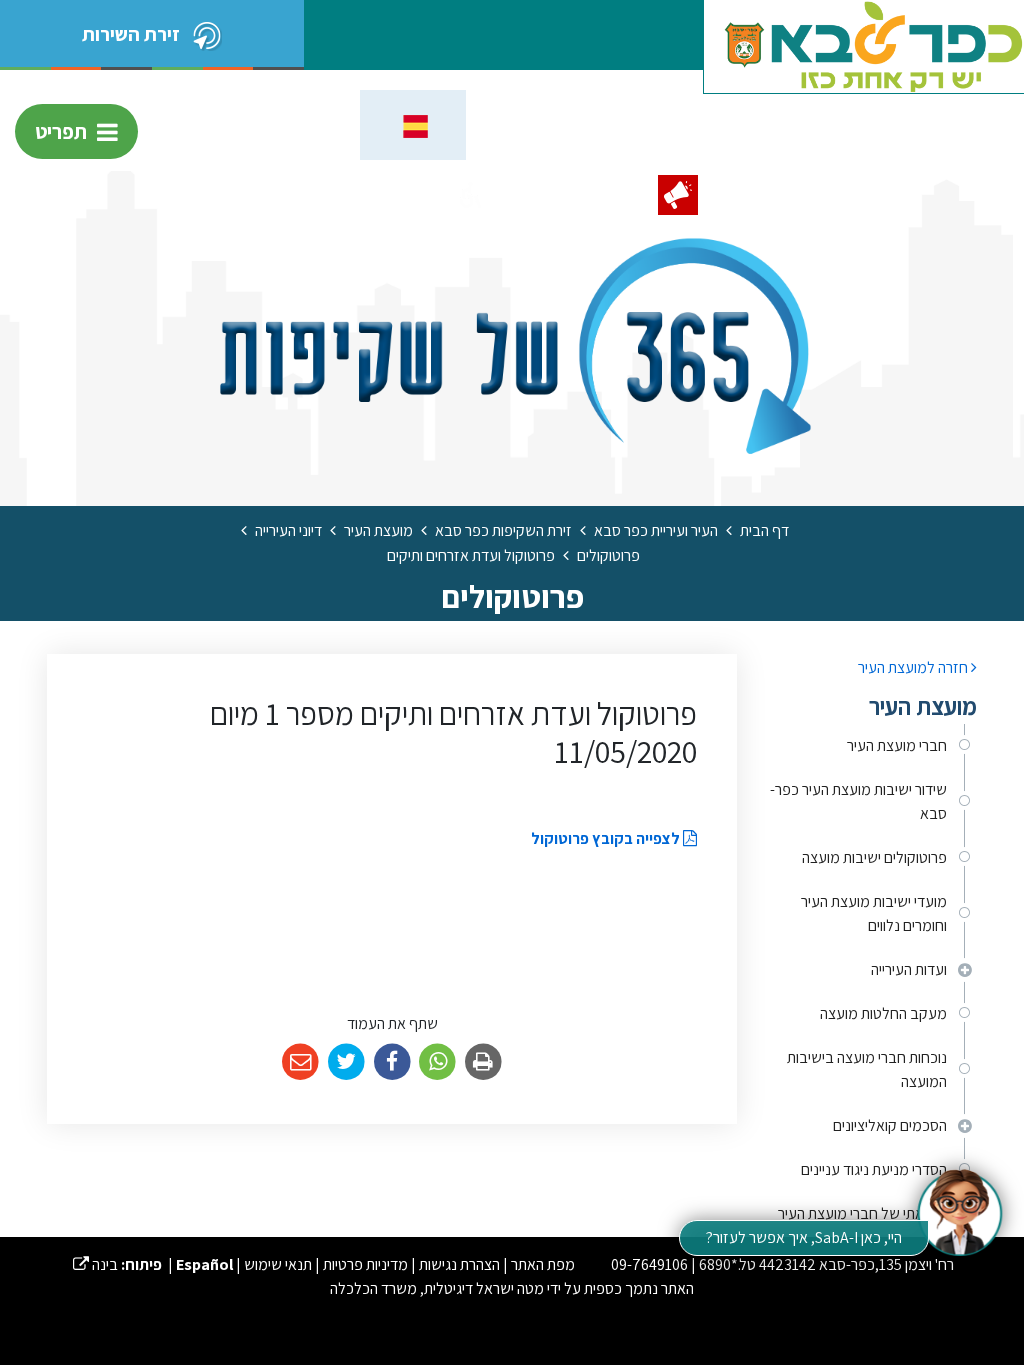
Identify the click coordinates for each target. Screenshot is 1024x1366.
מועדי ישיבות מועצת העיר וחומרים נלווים (874, 913)
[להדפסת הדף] (483, 1062)
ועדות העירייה (909, 969)
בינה (95, 1264)
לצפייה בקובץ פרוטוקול (607, 838)
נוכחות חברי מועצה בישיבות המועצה (867, 1069)
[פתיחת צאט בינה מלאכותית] (959, 1211)
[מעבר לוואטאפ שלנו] (540, 195)
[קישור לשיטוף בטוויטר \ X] (346, 1062)
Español (204, 1264)
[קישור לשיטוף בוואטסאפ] (437, 1062)
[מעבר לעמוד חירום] (678, 195)
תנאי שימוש (278, 1264)
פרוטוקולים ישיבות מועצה (874, 857)
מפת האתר (543, 1264)
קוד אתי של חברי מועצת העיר (862, 1213)
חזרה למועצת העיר (914, 667)
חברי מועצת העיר (897, 745)
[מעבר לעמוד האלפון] (609, 195)
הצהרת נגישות (459, 1264)
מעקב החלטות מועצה (883, 1013)
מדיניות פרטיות (365, 1264)
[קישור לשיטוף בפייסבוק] (392, 1062)
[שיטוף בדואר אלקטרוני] (300, 1062)
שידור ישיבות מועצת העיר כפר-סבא (858, 801)
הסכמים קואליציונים (890, 1125)
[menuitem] (872, 746)
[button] (471, 195)
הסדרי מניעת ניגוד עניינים (874, 1169)
